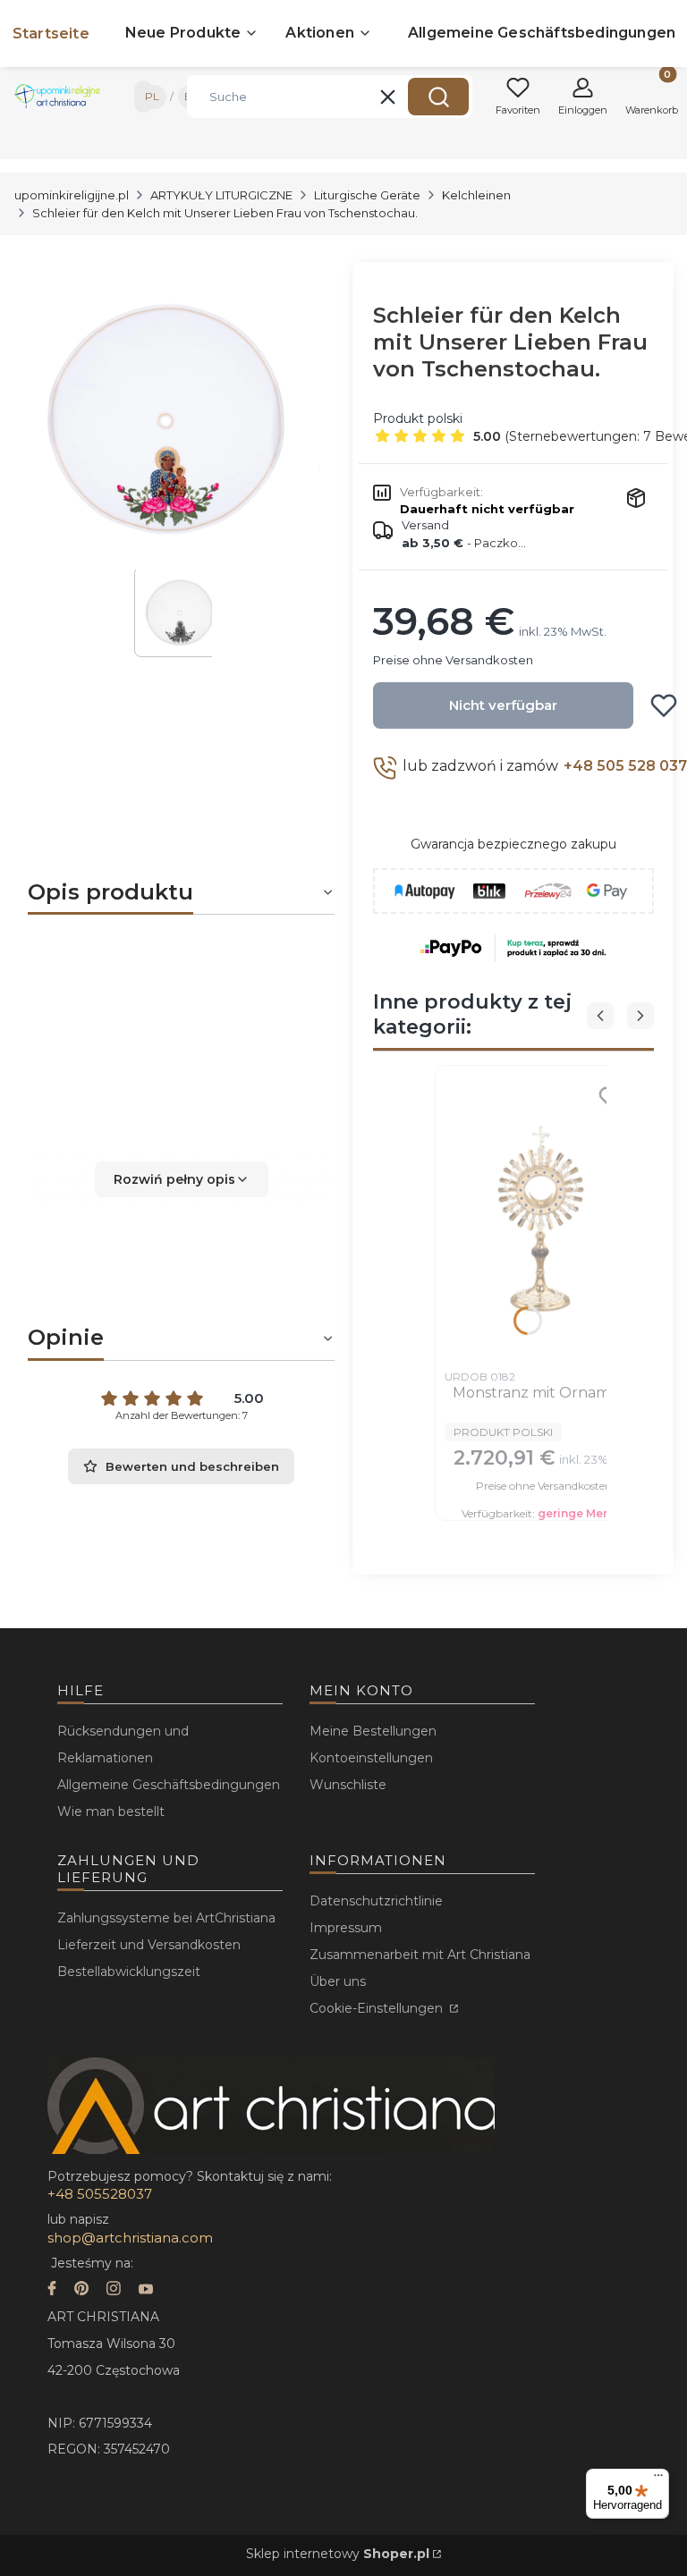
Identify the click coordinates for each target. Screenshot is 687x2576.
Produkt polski (418, 418)
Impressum (346, 1928)
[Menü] (658, 2479)
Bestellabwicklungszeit (129, 1972)
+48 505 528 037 (625, 766)
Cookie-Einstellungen (378, 2008)
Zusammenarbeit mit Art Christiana (420, 1955)
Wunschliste (348, 1785)
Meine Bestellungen (373, 1731)
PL (152, 96)
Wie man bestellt (111, 1812)
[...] (167, 416)
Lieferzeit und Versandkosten (149, 1945)
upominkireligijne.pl (72, 195)
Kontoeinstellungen (371, 1758)
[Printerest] (81, 2290)
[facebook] (52, 2290)
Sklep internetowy (338, 2554)
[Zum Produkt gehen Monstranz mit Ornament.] (543, 1218)
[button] (438, 97)
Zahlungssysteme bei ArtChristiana (166, 1918)
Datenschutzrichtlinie (376, 1901)
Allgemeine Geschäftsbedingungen (169, 1785)
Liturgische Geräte (367, 195)
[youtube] (146, 2290)
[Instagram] (114, 2290)
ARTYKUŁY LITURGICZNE (221, 195)
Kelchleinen (476, 195)
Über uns (338, 1981)
